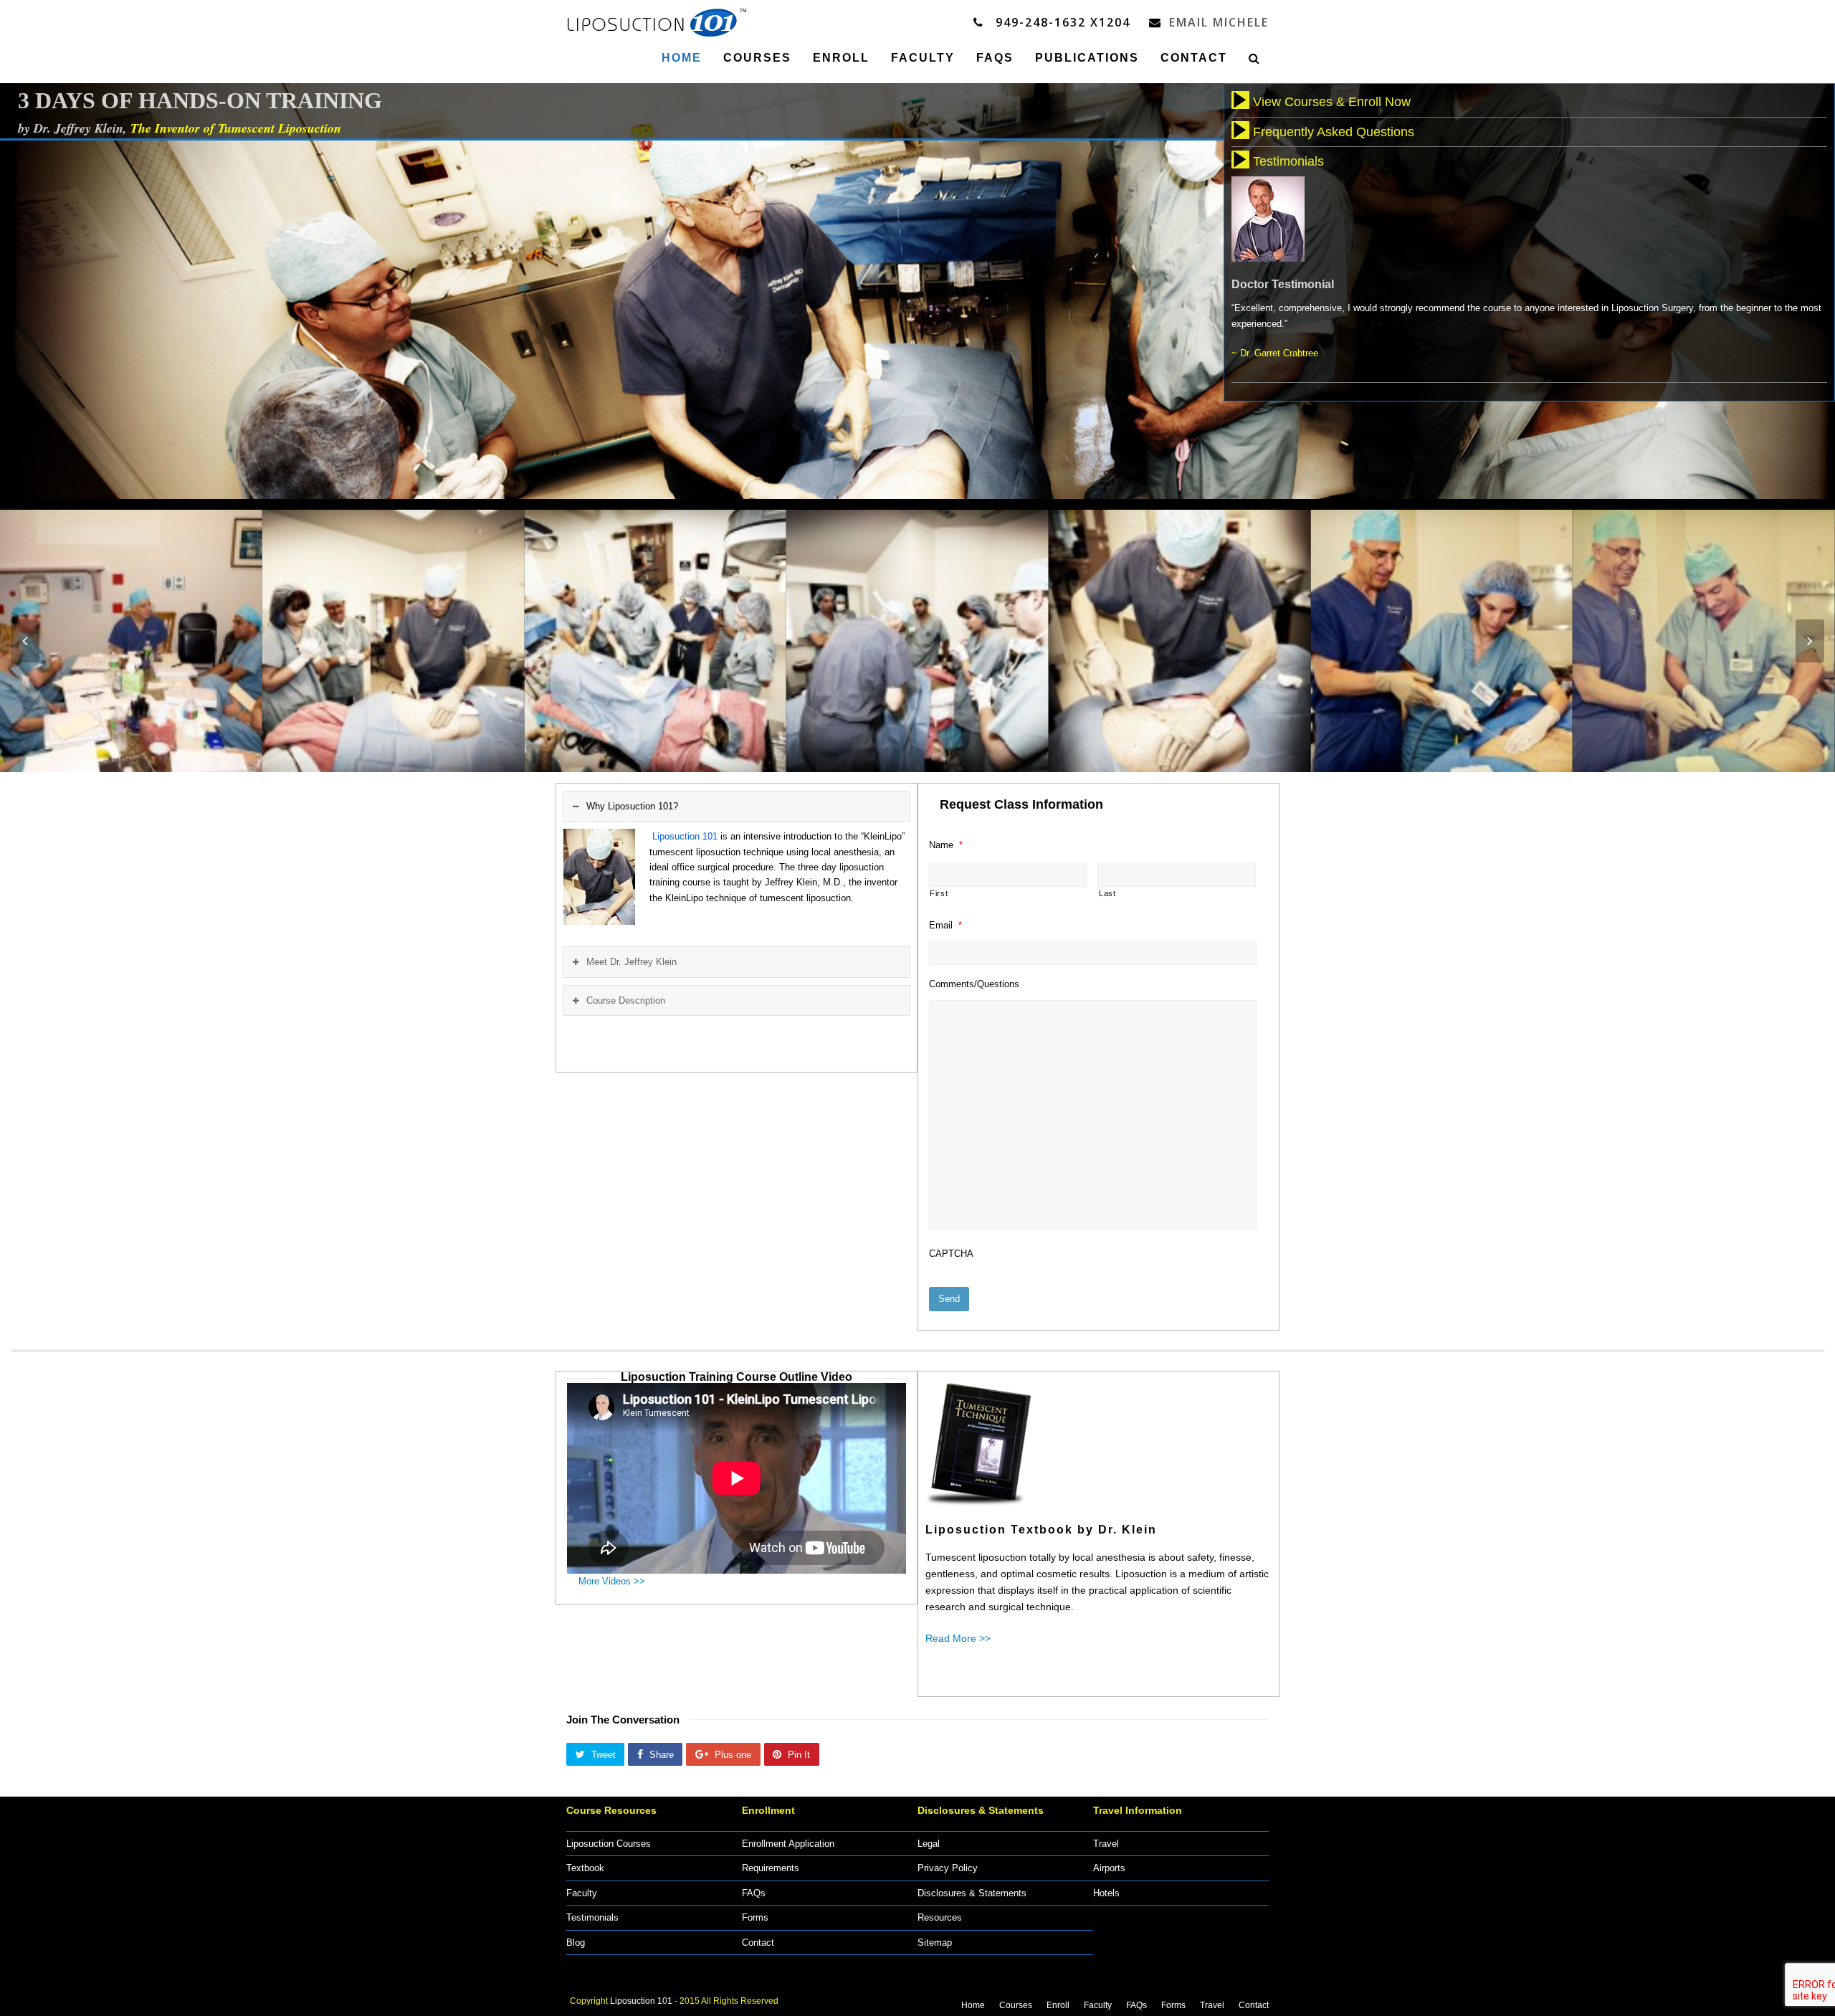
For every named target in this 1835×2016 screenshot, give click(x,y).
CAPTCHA (951, 1254)
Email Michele (1219, 22)
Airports (1109, 1868)
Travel (1106, 1844)
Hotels (1106, 1893)
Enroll (1058, 2005)
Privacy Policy (948, 1868)
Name (946, 845)
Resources (940, 1917)
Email (945, 925)
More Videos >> (615, 1581)
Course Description (626, 1000)
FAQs (754, 1893)
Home (973, 2005)
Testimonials (1288, 161)
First (939, 893)
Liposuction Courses (609, 1844)
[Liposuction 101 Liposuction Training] (657, 20)
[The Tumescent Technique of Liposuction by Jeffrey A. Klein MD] (981, 1499)
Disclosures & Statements (972, 1893)
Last (1107, 893)
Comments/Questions (974, 984)
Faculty (582, 1893)
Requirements (771, 1868)
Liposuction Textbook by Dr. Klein (1041, 1530)
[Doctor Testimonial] (1268, 254)
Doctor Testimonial (1283, 284)
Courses (1016, 2005)
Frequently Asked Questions (1334, 132)
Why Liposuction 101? (632, 806)
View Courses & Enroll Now (1332, 102)
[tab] (737, 806)
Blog (576, 1943)
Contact (758, 1943)
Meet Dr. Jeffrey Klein (631, 962)
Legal (929, 1844)
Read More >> (958, 1638)
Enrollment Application (788, 1844)
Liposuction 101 (641, 2001)
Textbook (585, 1868)
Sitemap (935, 1943)
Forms (755, 1917)
